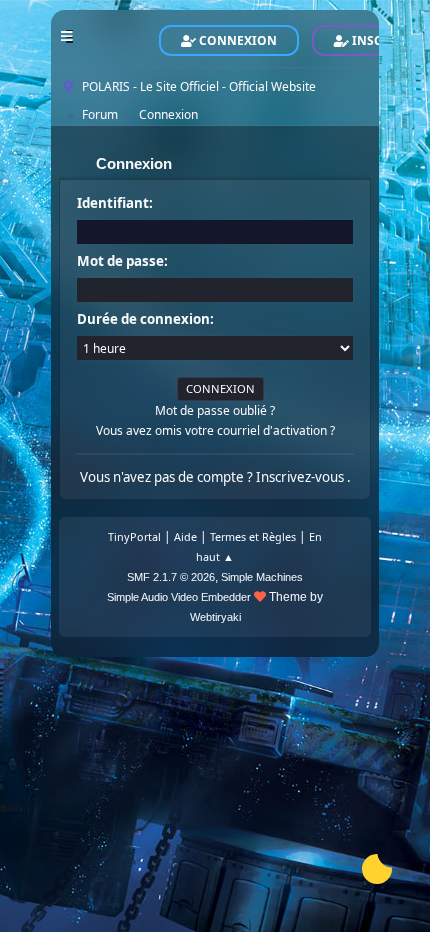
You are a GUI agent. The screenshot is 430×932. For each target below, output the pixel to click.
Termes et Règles (253, 536)
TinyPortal (134, 536)
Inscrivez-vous (301, 477)
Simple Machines (262, 577)
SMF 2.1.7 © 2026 (171, 577)
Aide (185, 536)
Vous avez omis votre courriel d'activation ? (215, 430)
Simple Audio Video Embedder (179, 597)
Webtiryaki (215, 617)
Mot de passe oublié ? (215, 410)
